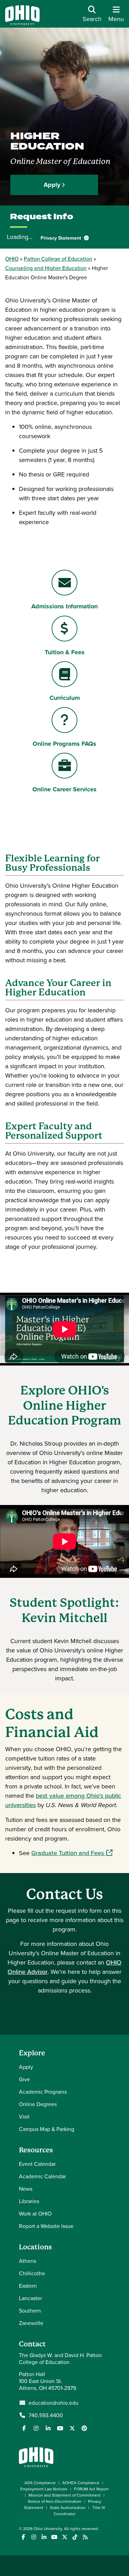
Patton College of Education (58, 259)
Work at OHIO (35, 2213)
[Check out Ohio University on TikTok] (75, 2537)
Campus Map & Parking (47, 2129)
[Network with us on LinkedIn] (48, 2428)
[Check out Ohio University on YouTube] (54, 2537)
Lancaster (30, 2298)
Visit (24, 2116)
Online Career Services (64, 789)
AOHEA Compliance (81, 2483)
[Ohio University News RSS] (85, 2537)
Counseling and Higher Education (46, 268)
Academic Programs (43, 2092)
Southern (30, 2310)
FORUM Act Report (91, 2489)
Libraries (29, 2201)
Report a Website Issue (46, 2226)
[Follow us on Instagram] (36, 2428)
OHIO (12, 259)
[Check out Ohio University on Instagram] (34, 2537)
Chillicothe (32, 2273)
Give (24, 2079)
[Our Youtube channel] (60, 2428)
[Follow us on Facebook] (24, 2428)
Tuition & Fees (64, 652)
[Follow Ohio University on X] (64, 2537)
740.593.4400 (46, 2415)
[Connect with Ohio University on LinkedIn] (44, 2537)
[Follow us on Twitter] (72, 2428)
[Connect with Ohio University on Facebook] (23, 2537)
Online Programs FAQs (64, 744)
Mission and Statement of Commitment (65, 2495)
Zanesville (31, 2323)
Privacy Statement (62, 238)
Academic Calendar (42, 2176)
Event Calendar (37, 2164)
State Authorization (68, 2507)
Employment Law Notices (44, 2489)
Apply (52, 185)
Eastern (28, 2286)
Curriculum (64, 698)
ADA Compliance (40, 2483)
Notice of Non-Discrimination (55, 2501)
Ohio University (48, 2529)
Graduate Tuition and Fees (72, 1853)
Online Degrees (38, 2104)
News (26, 2189)
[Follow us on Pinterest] (84, 2428)
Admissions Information (64, 606)
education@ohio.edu (53, 2403)
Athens (28, 2261)
